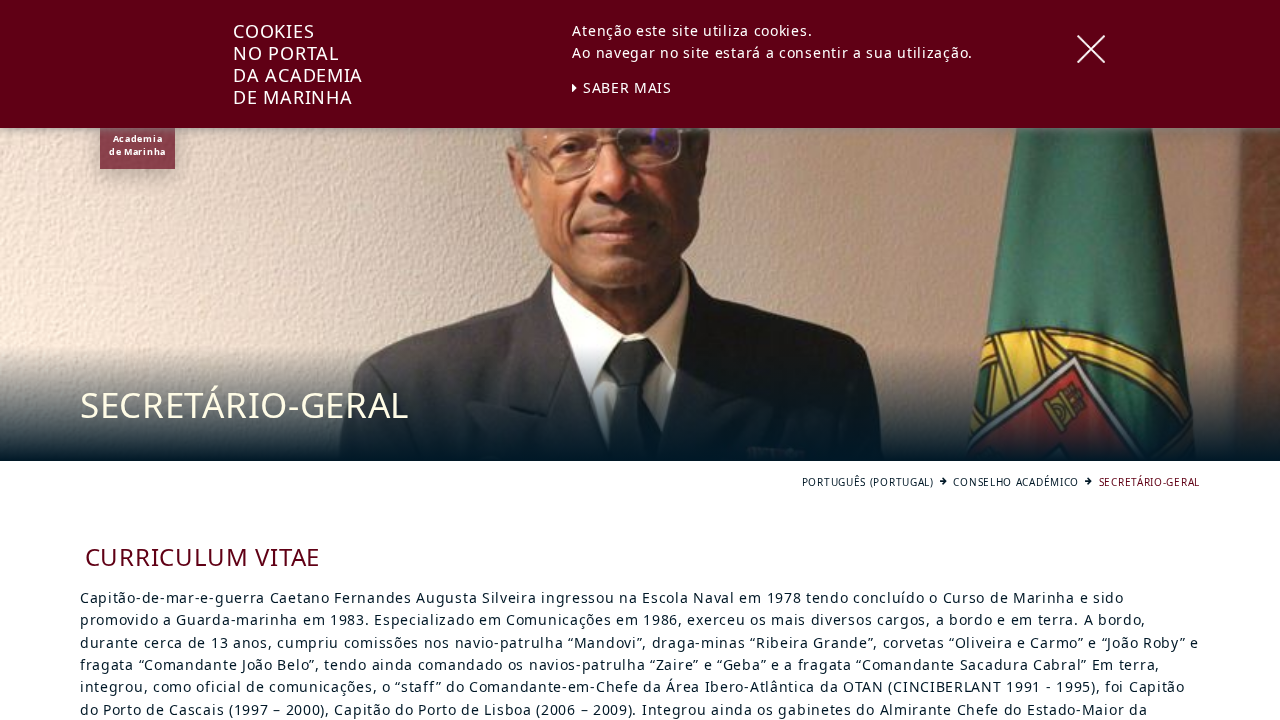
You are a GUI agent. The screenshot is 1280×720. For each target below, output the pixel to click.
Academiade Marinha (137, 145)
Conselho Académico (1016, 482)
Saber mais (625, 87)
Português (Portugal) (868, 482)
